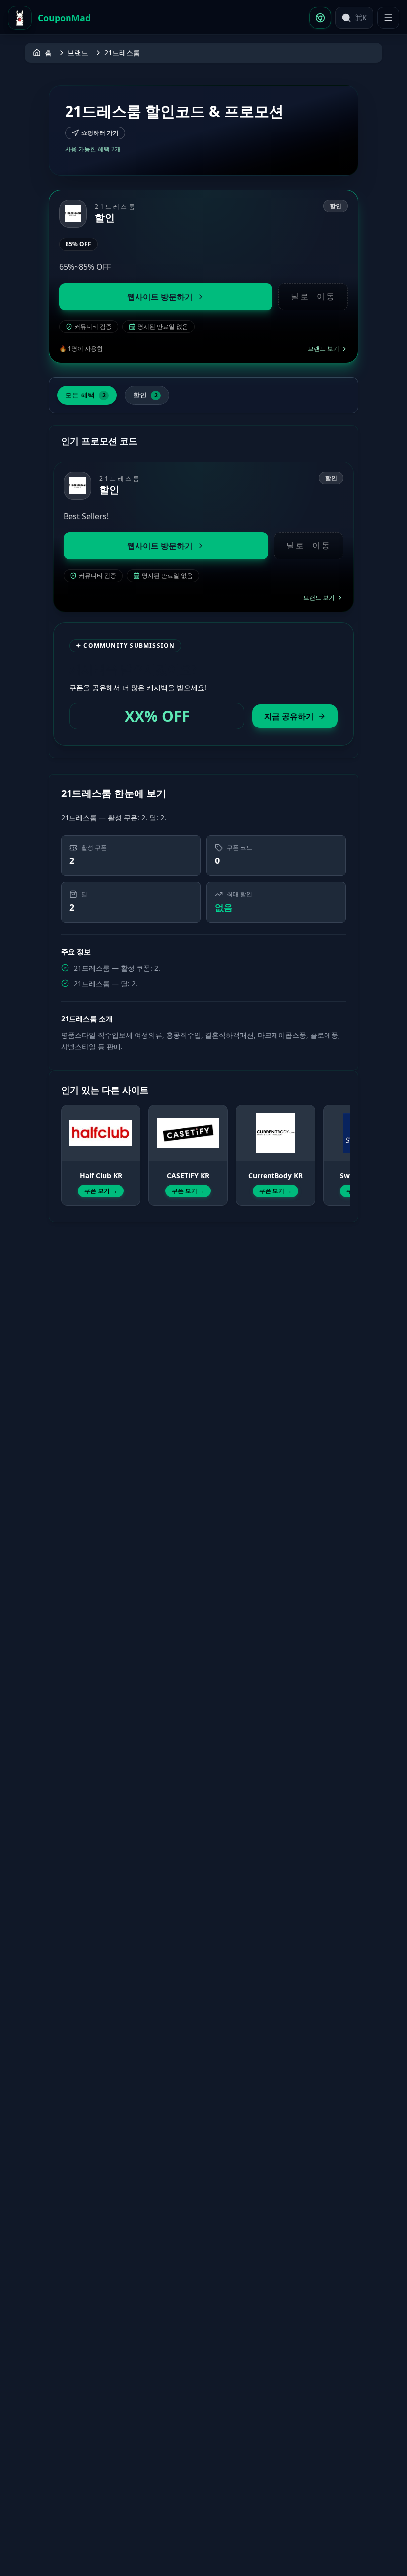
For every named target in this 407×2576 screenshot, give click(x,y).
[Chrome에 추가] (320, 18)
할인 (145, 395)
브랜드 (78, 52)
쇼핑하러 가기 (100, 133)
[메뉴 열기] (388, 18)
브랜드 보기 (323, 349)
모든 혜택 (85, 395)
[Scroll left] (67, 1146)
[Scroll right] (340, 1146)
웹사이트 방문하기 (160, 297)
